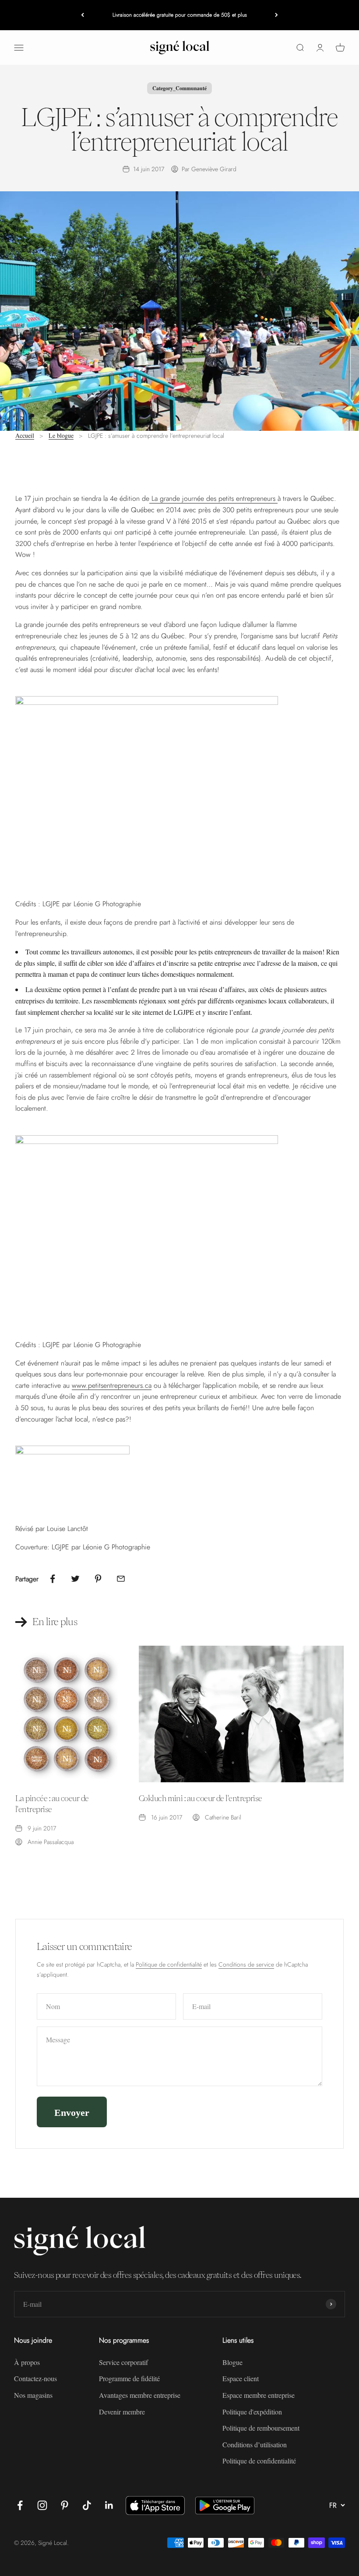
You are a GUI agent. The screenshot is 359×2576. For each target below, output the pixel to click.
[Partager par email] (121, 1579)
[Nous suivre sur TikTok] (87, 2505)
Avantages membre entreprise (140, 2395)
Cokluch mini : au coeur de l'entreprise (201, 1798)
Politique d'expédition (252, 2412)
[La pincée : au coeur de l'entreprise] (67, 1714)
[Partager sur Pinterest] (98, 1579)
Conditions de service (246, 1964)
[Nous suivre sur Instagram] (42, 2505)
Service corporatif (123, 2362)
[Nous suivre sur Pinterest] (65, 2505)
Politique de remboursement (261, 2428)
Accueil (25, 435)
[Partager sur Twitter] (75, 1579)
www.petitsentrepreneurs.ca (112, 1385)
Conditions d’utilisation (255, 2444)
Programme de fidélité (129, 2378)
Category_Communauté (179, 88)
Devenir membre (122, 2412)
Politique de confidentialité (169, 1964)
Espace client (241, 2378)
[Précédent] (83, 15)
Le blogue (61, 435)
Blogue (232, 2362)
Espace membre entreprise (259, 2395)
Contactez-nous (35, 2378)
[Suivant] (276, 15)
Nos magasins (33, 2395)
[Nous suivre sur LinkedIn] (109, 2505)
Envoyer (72, 2112)
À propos (27, 2362)
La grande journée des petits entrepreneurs (213, 498)
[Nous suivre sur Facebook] (20, 2505)
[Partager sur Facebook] (53, 1579)
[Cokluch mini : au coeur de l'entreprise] (241, 1714)
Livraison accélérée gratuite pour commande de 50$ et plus (180, 15)
